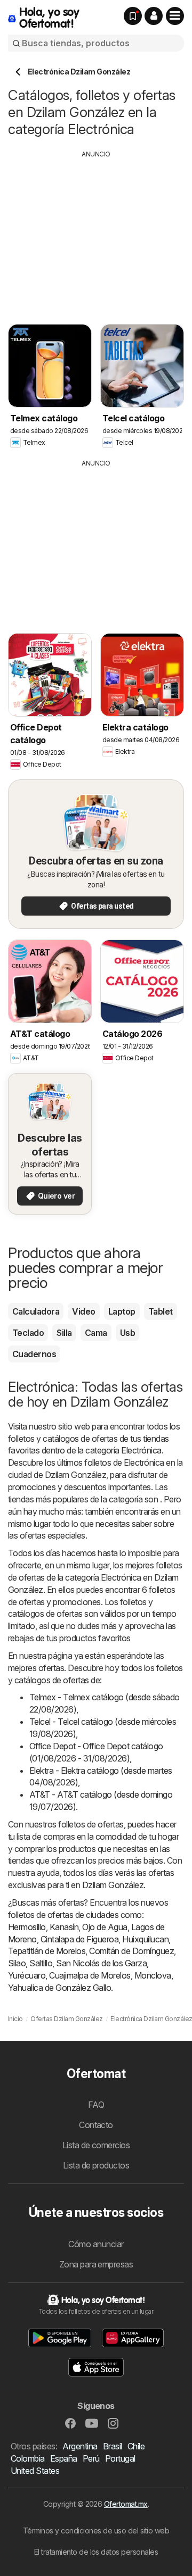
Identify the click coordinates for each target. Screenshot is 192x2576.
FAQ (96, 2105)
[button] (154, 16)
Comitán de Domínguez (131, 1951)
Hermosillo (27, 1927)
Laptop (122, 1311)
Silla (64, 1333)
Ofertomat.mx (126, 2504)
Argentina (80, 2446)
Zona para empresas (96, 2264)
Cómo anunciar (96, 2244)
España (64, 2458)
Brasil (113, 2446)
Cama (96, 1333)
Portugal (120, 2458)
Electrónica (141, 1450)
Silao (17, 1963)
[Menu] (175, 16)
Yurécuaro (27, 1975)
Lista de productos (96, 2165)
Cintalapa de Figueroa (79, 1939)
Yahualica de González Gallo (59, 1988)
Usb (127, 1333)
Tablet (161, 1311)
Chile (136, 2446)
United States (35, 2471)
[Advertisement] (98, 234)
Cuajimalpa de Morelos (90, 1975)
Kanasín (64, 1927)
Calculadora (36, 1311)
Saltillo (41, 1963)
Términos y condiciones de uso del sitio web (96, 2531)
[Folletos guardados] (133, 16)
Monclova (153, 1975)
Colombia (28, 2458)
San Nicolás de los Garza (101, 1963)
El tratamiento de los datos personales (96, 2552)
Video (83, 1311)
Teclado (28, 1333)
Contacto (96, 2125)
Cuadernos (34, 1354)
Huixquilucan (145, 1939)
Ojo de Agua (105, 1927)
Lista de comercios (96, 2145)
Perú (91, 2458)
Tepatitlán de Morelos (47, 1951)
